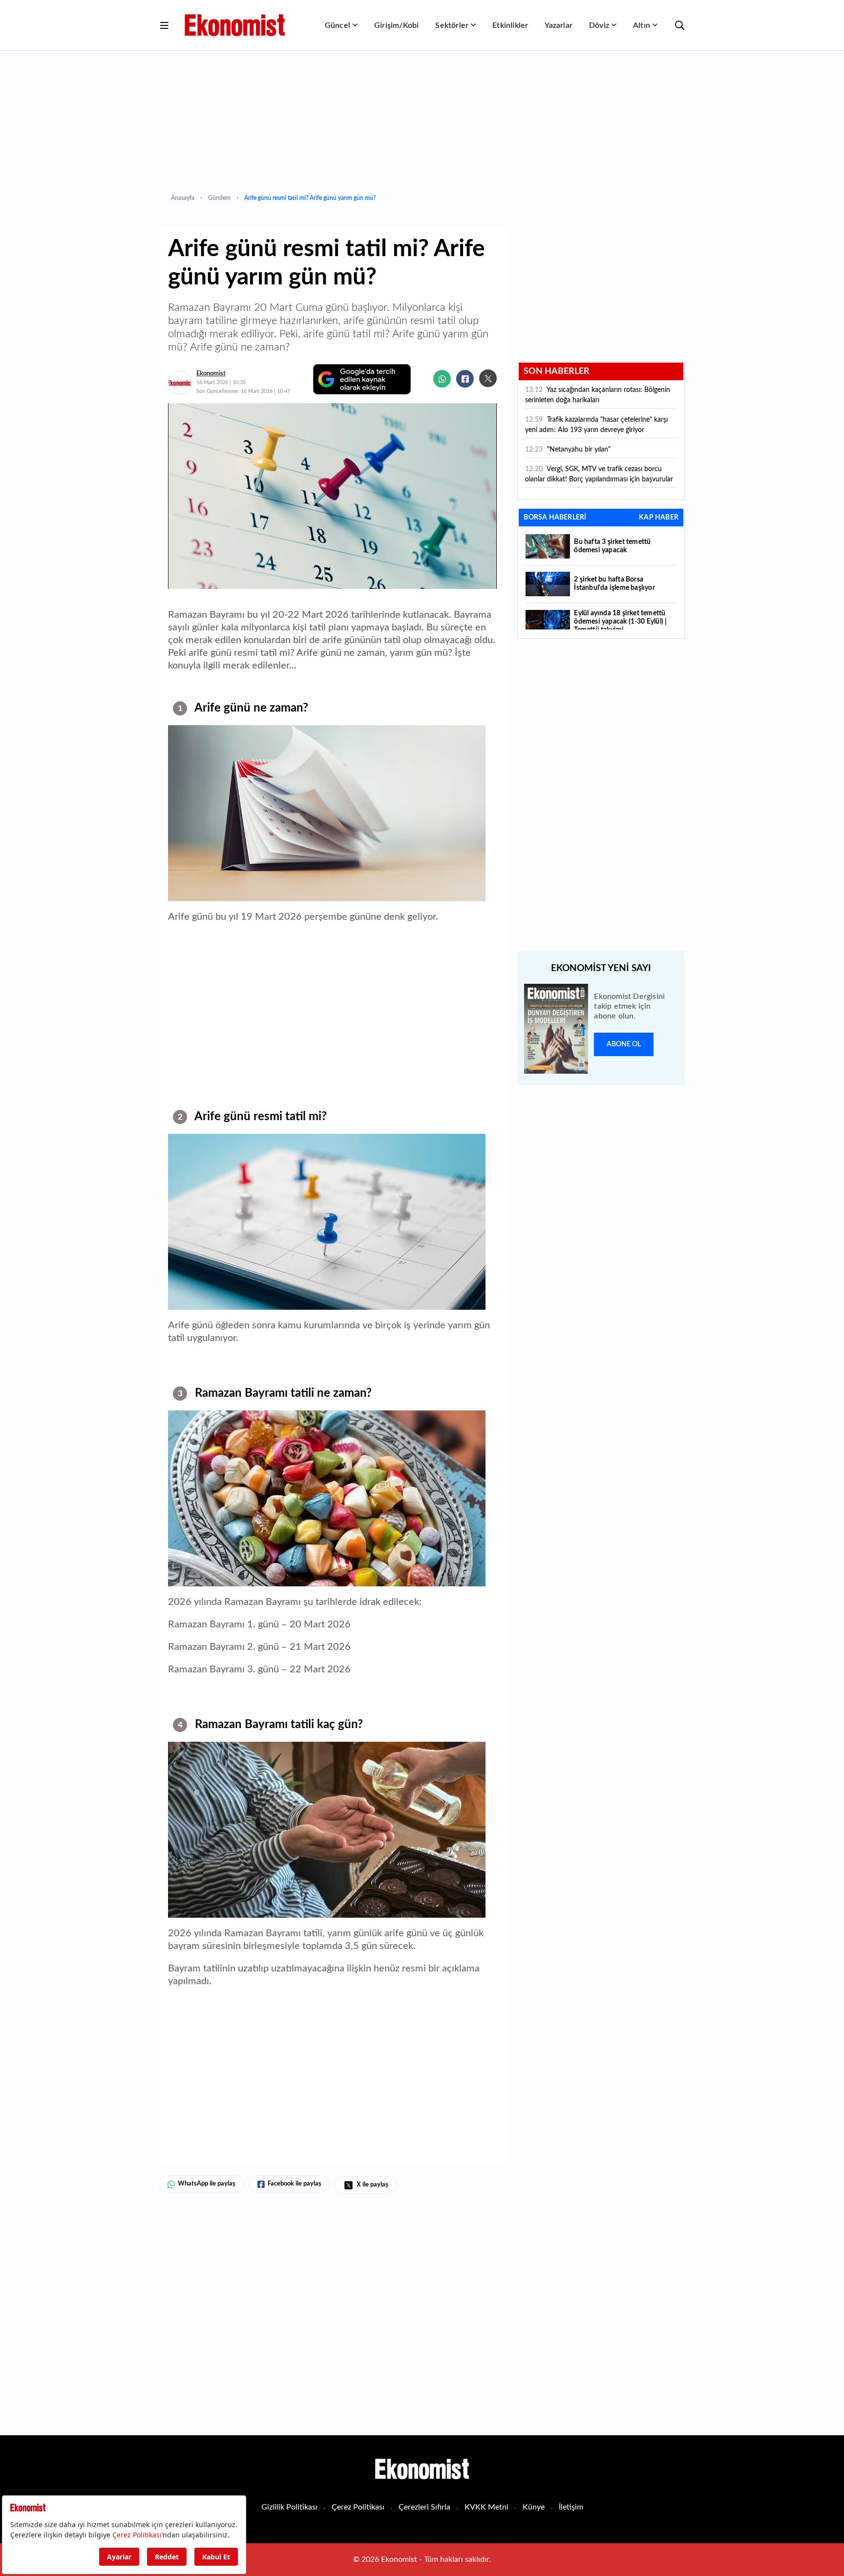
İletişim (571, 2507)
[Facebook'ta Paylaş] (465, 379)
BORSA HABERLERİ (555, 518)
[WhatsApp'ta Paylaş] (442, 379)
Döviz (599, 25)
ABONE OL (624, 1044)
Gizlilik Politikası (289, 2507)
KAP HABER (659, 518)
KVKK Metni (486, 2507)
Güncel (338, 25)
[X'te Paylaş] (488, 378)
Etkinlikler (510, 25)
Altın (642, 25)
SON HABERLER (557, 371)
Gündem (219, 198)
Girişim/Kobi (396, 25)
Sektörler (452, 25)
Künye (534, 2507)
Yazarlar (559, 25)
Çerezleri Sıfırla (424, 2507)
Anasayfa (183, 198)
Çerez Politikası (358, 2507)
